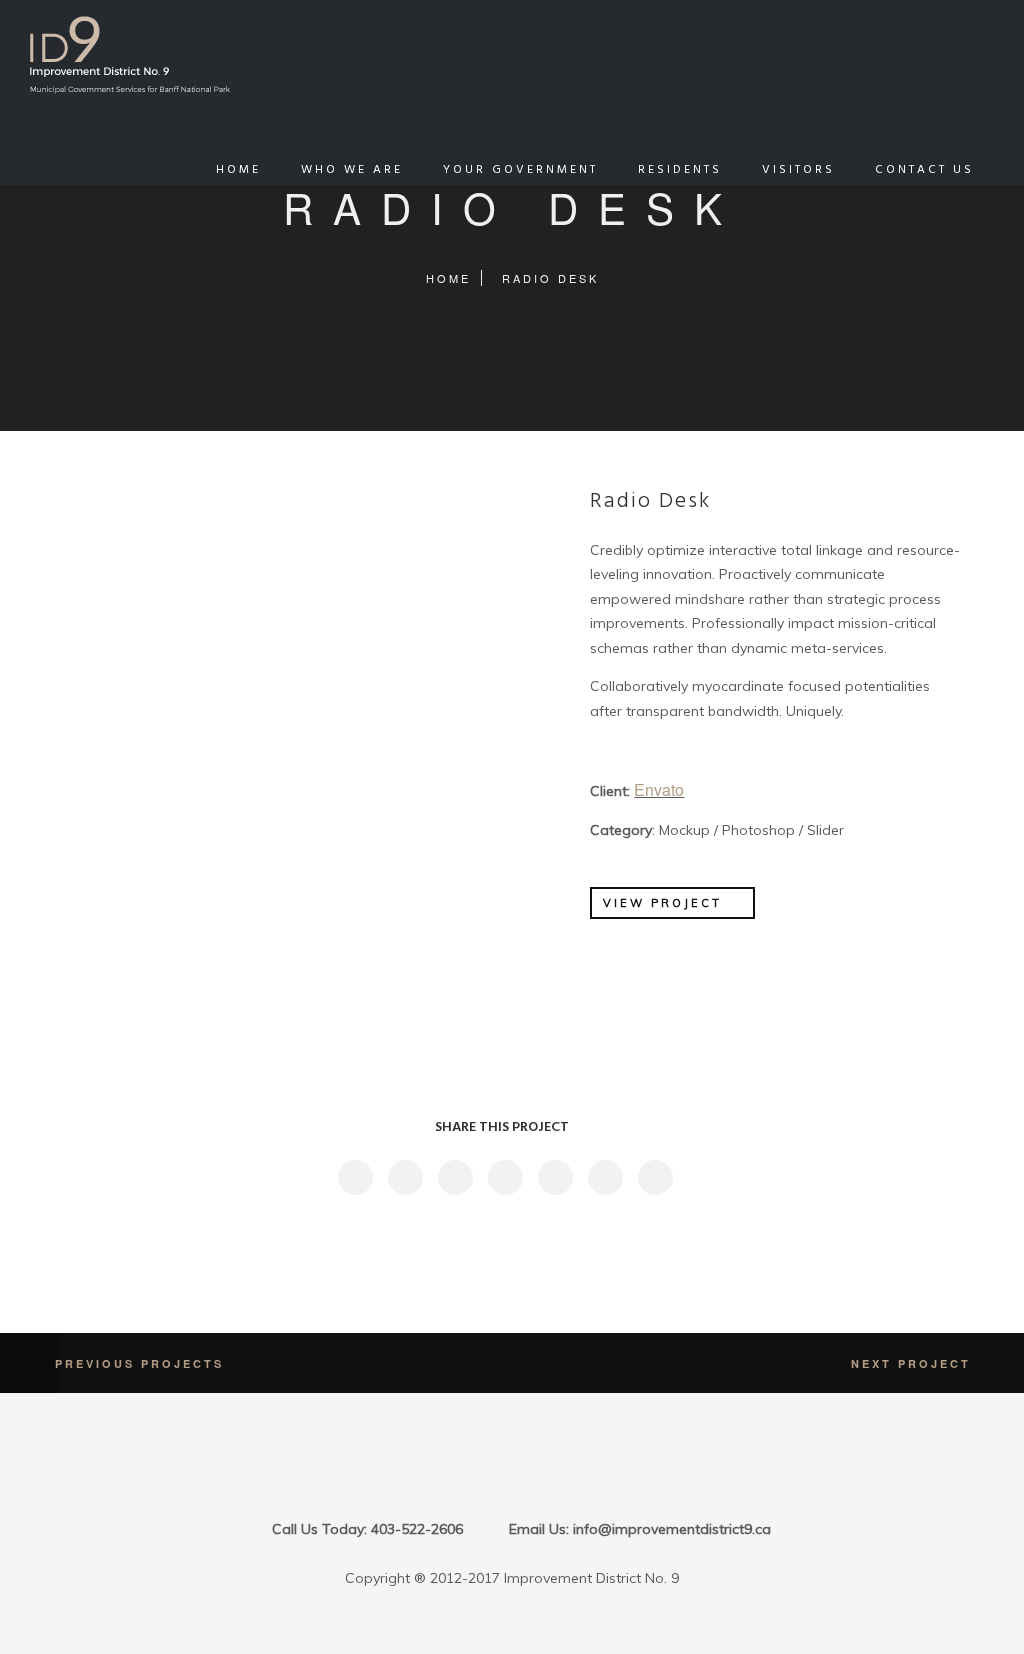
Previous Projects (139, 1363)
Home (448, 278)
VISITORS (798, 170)
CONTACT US (924, 170)
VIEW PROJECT (662, 903)
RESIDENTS (680, 170)
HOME (238, 170)
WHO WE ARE (352, 170)
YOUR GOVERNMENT (520, 170)
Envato (659, 789)
